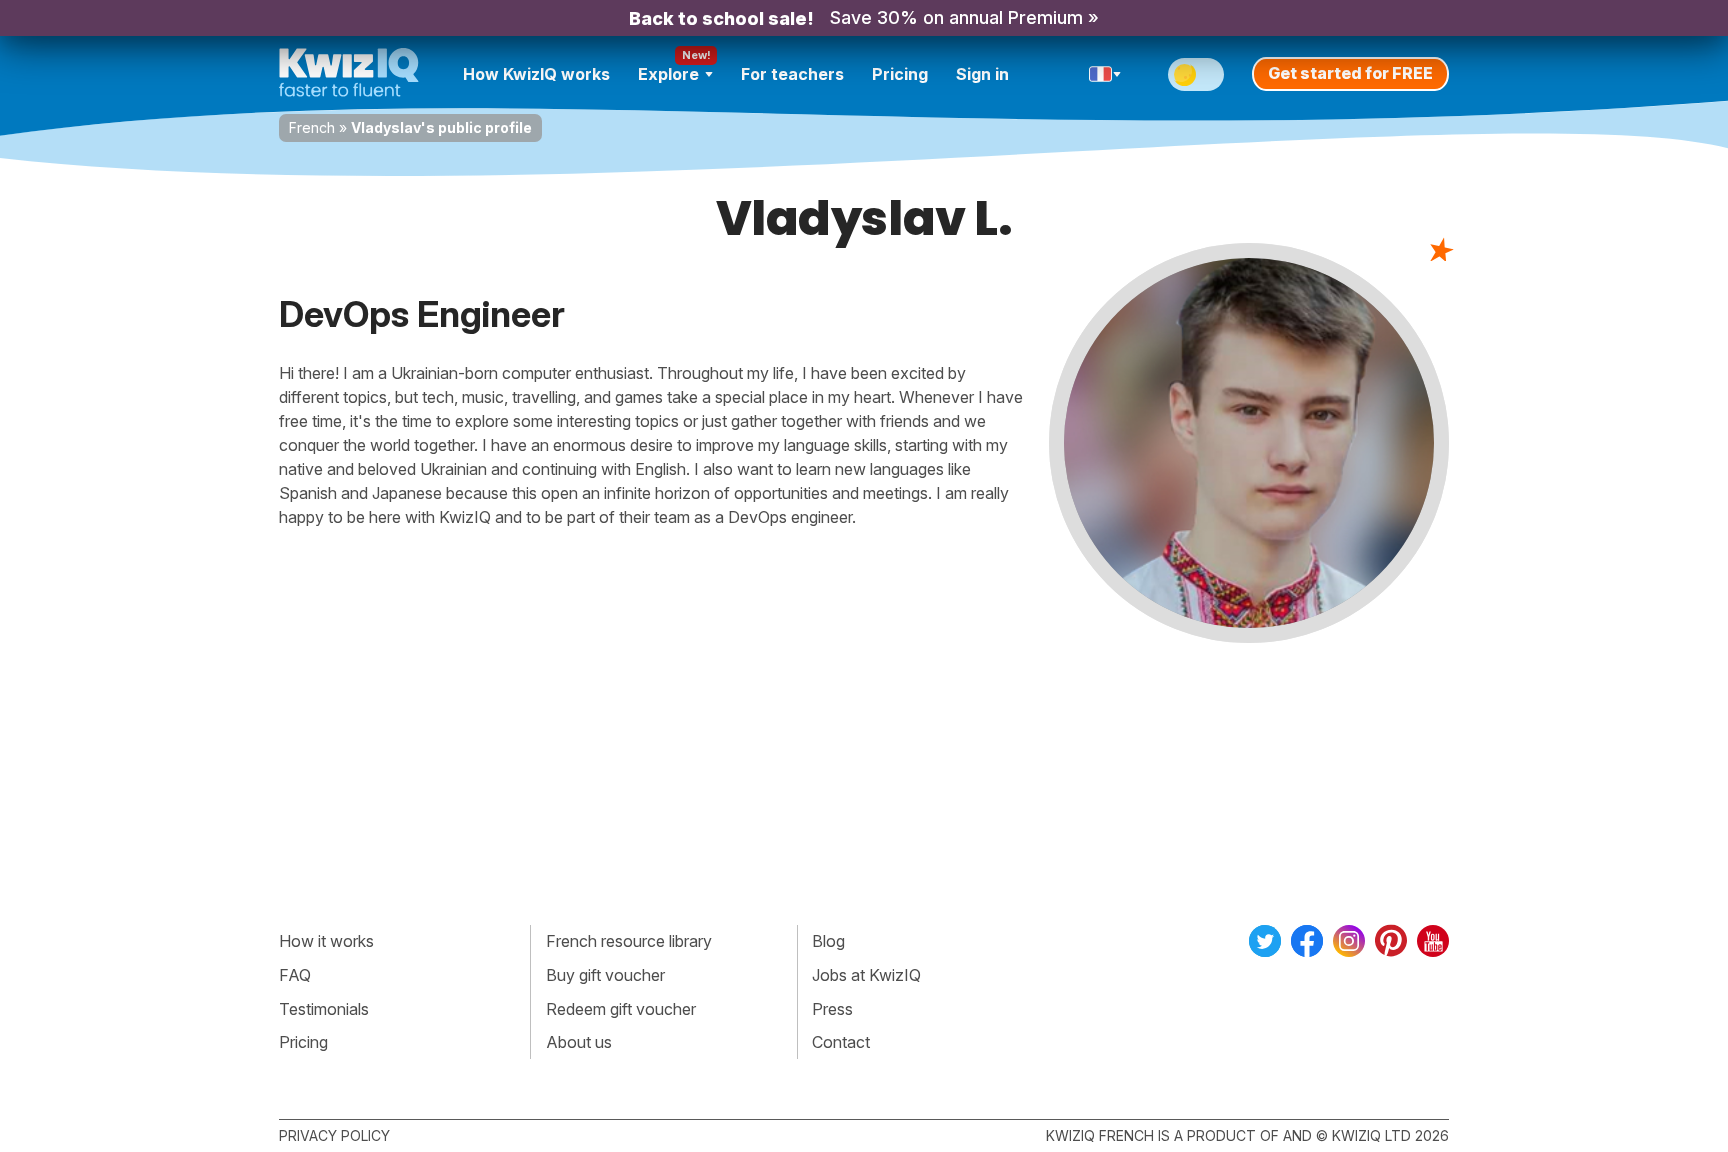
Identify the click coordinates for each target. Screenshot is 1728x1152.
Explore (668, 74)
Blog (828, 941)
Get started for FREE (1350, 73)
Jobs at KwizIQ (866, 975)
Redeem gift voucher (621, 1009)
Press (832, 1009)
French (312, 127)
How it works (326, 941)
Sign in (982, 74)
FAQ (295, 975)
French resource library (629, 941)
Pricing (900, 74)
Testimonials (324, 1009)
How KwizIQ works (536, 74)
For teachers (792, 74)
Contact (841, 1042)
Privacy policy (334, 1135)
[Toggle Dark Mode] (1196, 74)
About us (579, 1042)
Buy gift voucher (605, 975)
